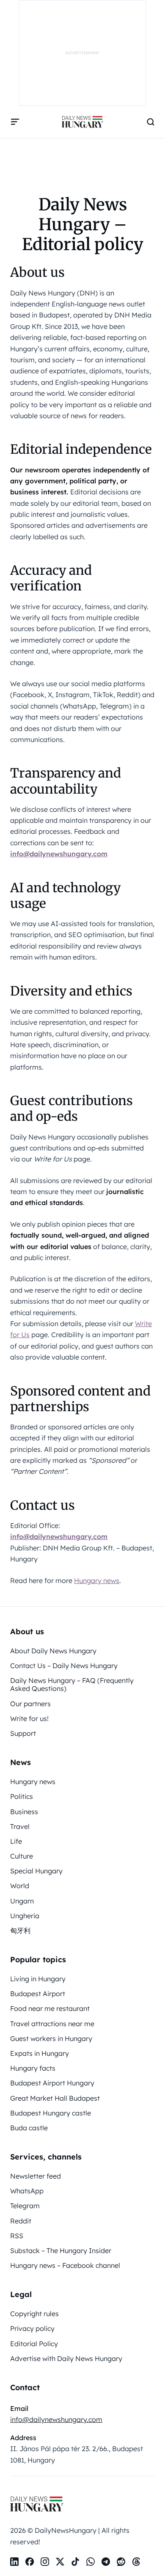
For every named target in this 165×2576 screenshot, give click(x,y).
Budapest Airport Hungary (52, 2083)
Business (24, 1812)
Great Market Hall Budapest (55, 2098)
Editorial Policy (34, 2344)
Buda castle (29, 2128)
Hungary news (97, 1580)
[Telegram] (106, 2562)
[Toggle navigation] (15, 122)
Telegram (25, 2206)
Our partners (30, 1704)
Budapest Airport (38, 1994)
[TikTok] (75, 2562)
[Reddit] (121, 2562)
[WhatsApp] (91, 2562)
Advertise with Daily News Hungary (66, 2358)
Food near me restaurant (50, 2008)
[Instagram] (45, 2562)
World (20, 1886)
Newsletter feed (36, 2176)
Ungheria (25, 1916)
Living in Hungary (38, 1979)
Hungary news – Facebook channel (65, 2265)
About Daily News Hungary (53, 1651)
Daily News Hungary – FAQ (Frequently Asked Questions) (72, 1684)
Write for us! (29, 1718)
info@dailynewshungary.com (59, 854)
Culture (22, 1856)
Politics (22, 1796)
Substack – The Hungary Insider (61, 2251)
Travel (20, 1826)
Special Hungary (36, 1871)
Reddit (21, 2221)
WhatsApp (27, 2191)
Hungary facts (33, 2068)
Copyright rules (34, 2314)
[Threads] (136, 2562)
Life (16, 1841)
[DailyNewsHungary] (82, 122)
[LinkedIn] (14, 2562)
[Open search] (151, 122)
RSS (17, 2236)
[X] (60, 2562)
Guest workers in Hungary (51, 2038)
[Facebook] (30, 2562)
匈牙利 (20, 1931)
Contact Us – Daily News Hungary (64, 1666)
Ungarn (22, 1901)
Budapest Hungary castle (51, 2113)
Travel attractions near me (52, 2024)
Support (23, 1733)
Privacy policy (32, 2328)
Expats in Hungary (40, 2053)
